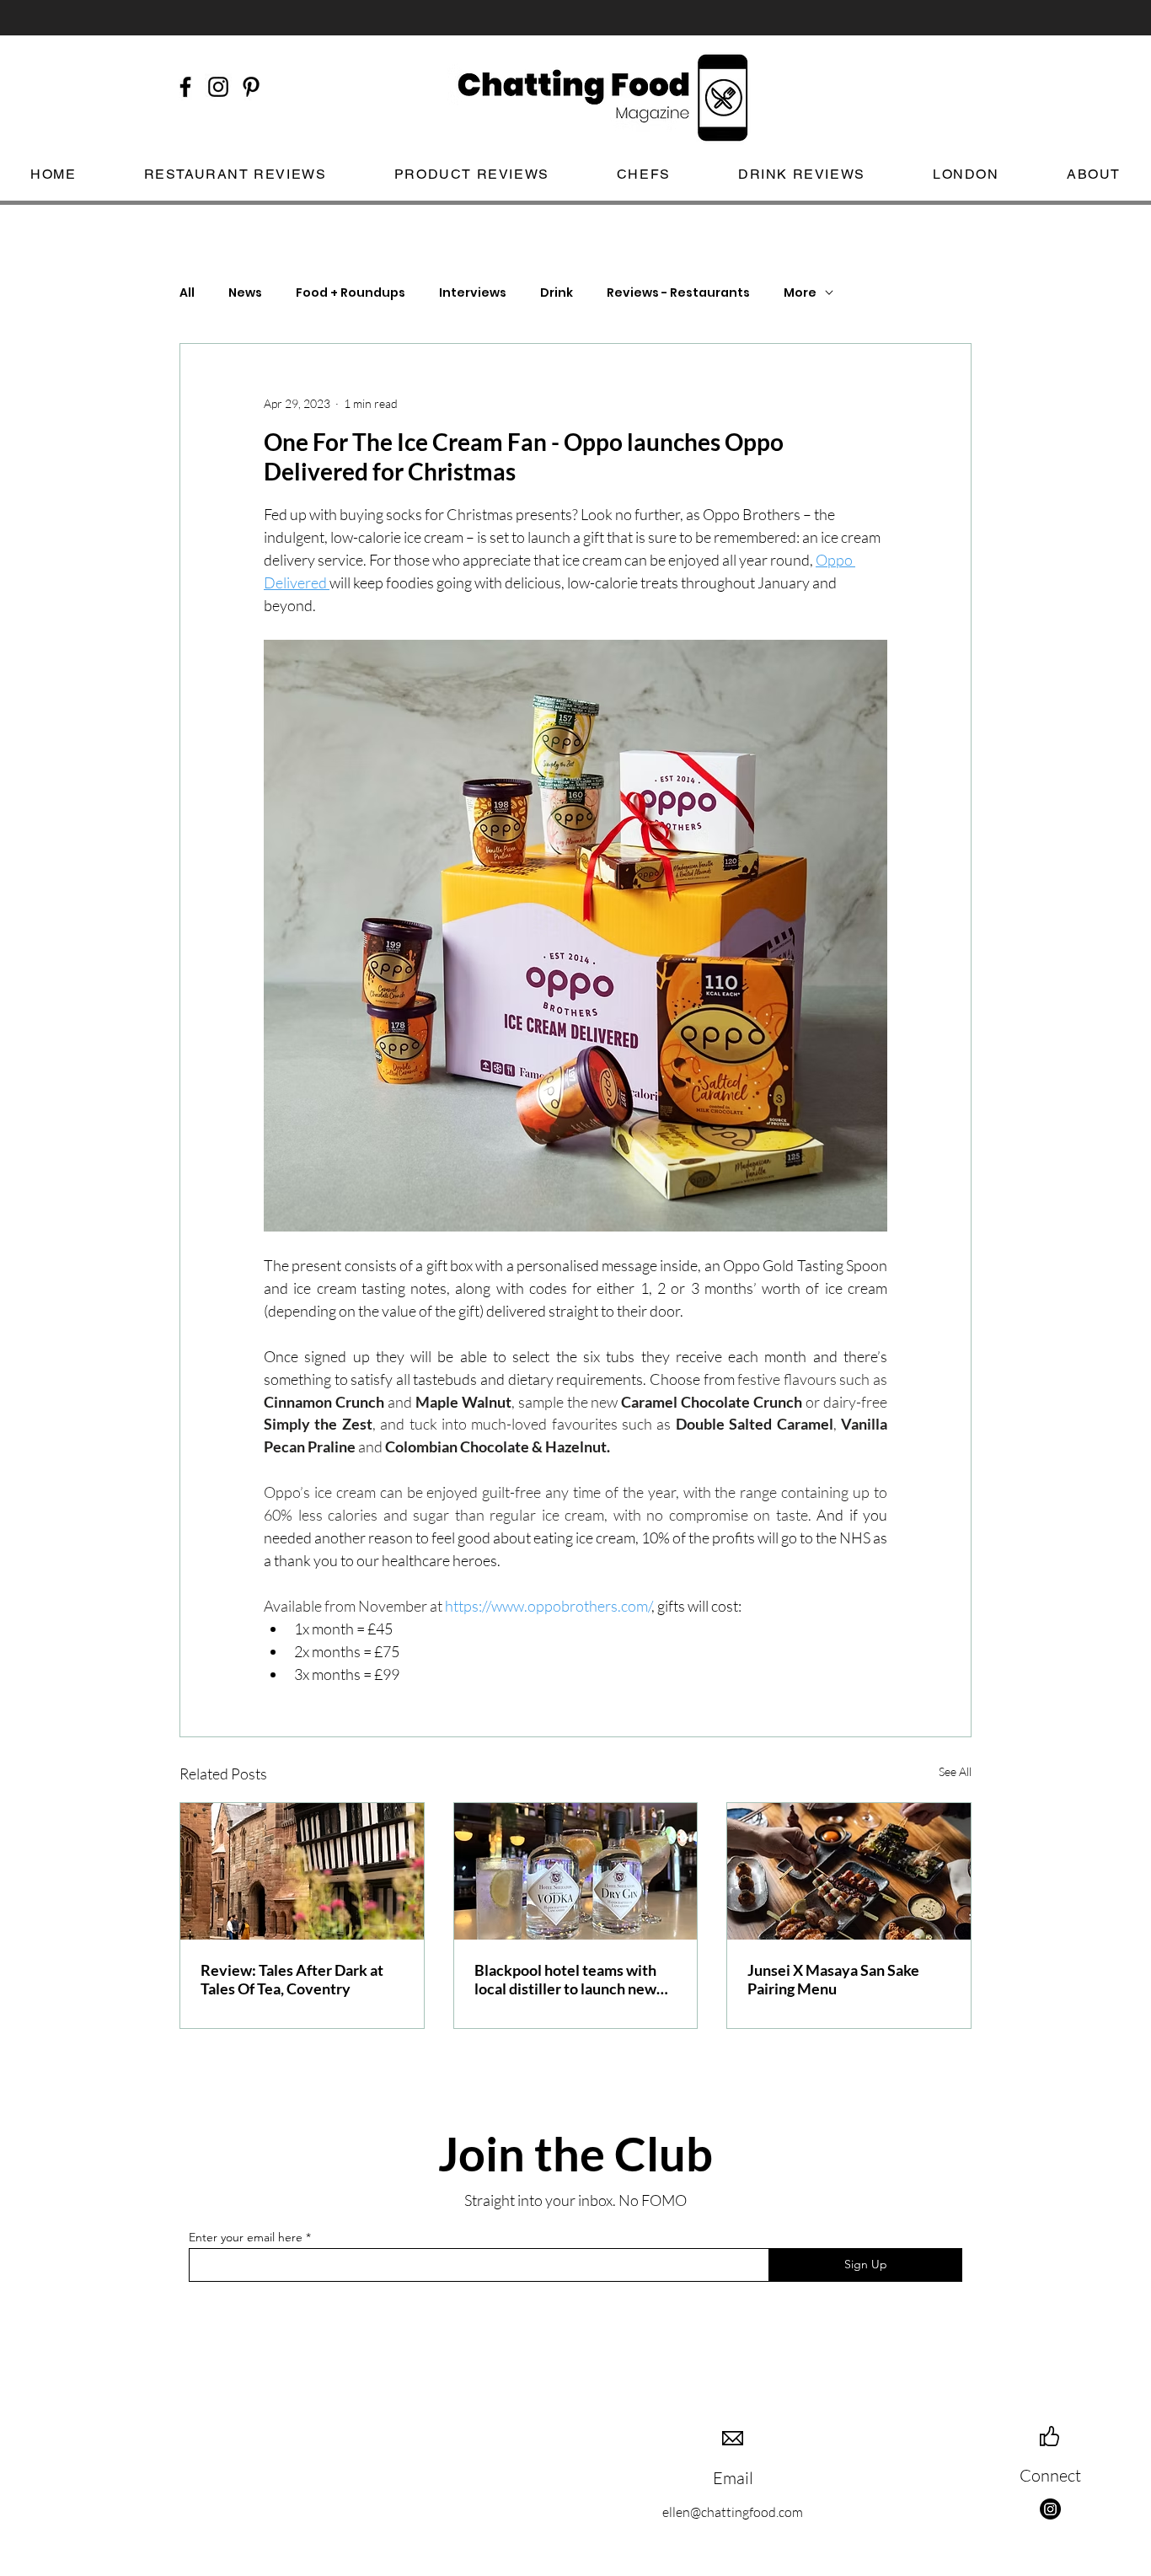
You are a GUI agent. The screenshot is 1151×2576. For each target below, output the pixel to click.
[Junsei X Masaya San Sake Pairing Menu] (849, 1871)
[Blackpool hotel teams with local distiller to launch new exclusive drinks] (576, 1871)
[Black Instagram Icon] (218, 87)
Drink (557, 293)
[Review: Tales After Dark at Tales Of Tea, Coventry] (302, 1871)
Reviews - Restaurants (678, 293)
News (245, 293)
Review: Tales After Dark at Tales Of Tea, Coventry (292, 1979)
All (187, 293)
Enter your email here (246, 2237)
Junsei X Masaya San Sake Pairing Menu (833, 1979)
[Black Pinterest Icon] (251, 87)
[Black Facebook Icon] (185, 87)
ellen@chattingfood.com (733, 2512)
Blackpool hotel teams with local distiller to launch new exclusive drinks (565, 1979)
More (800, 293)
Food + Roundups (351, 293)
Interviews (473, 293)
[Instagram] (1050, 2509)
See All (955, 1771)
